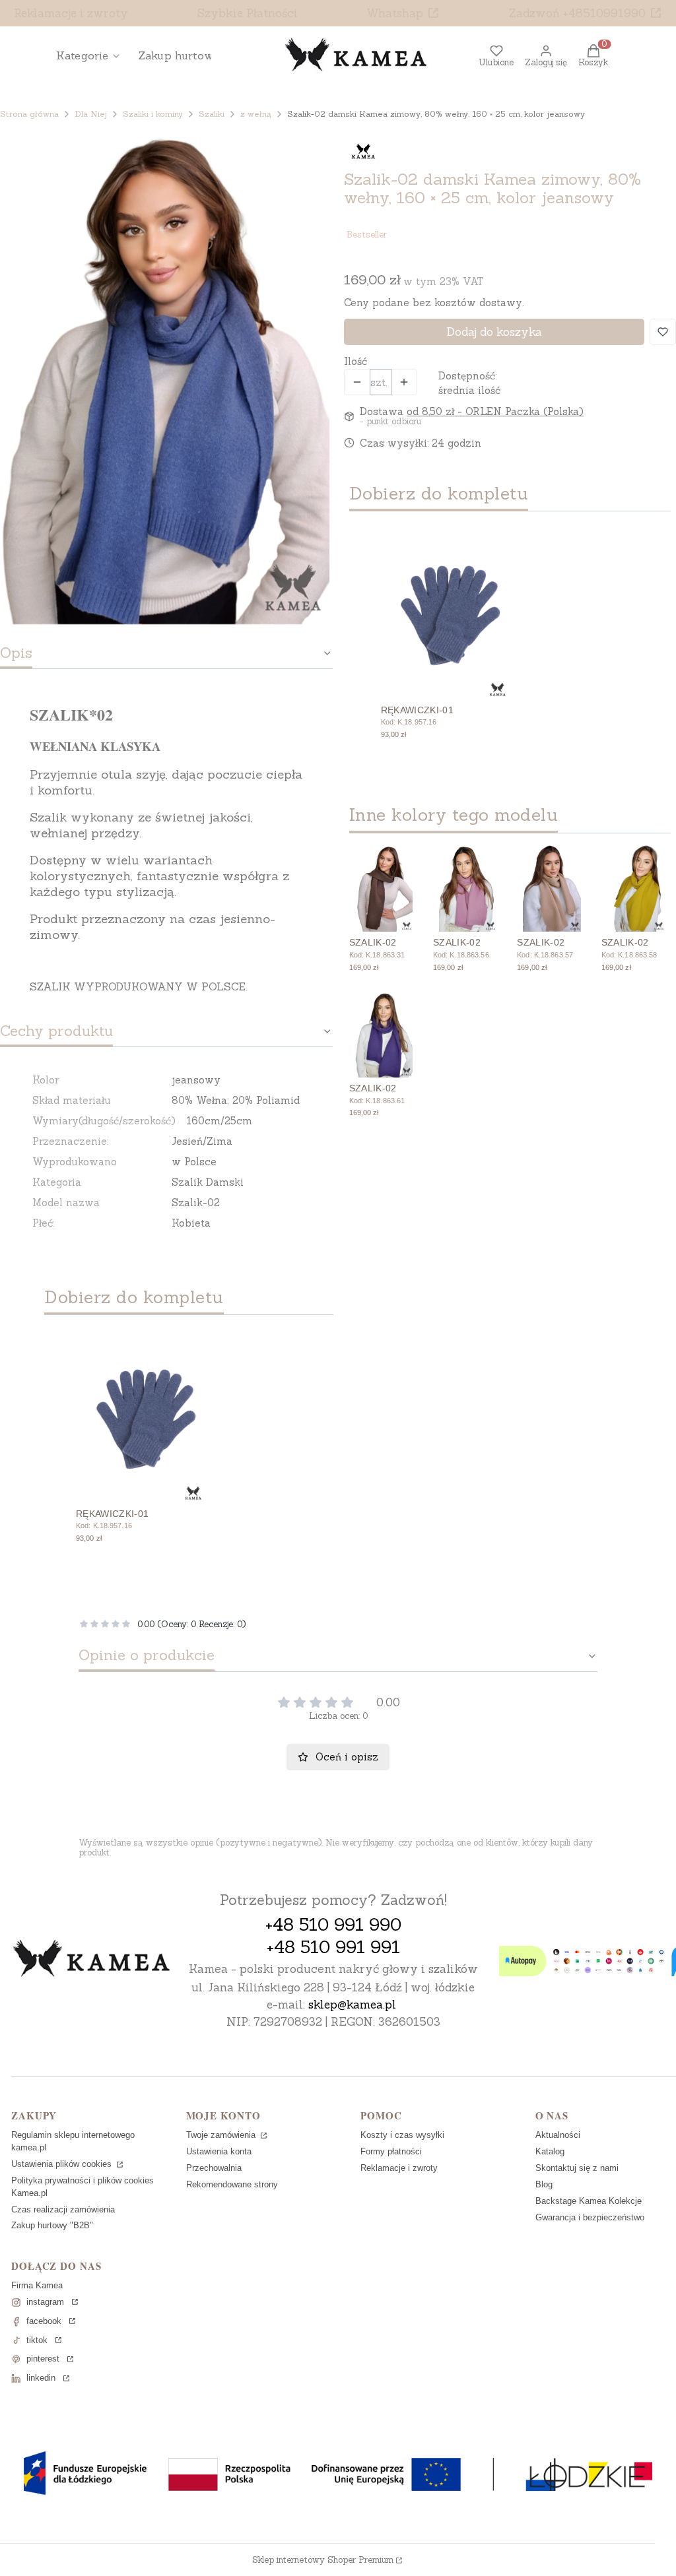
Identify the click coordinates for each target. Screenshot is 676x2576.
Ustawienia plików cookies (63, 2164)
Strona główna (29, 114)
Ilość (355, 361)
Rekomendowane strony (232, 2184)
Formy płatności (391, 2151)
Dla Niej (91, 114)
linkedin (41, 2378)
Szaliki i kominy (153, 114)
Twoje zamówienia (222, 2135)
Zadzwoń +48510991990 (577, 13)
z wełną (256, 114)
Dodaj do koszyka (494, 332)
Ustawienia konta (219, 2151)
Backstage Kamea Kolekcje (589, 2201)
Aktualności (558, 2135)
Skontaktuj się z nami (577, 2168)
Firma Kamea (37, 2285)
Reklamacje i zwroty (71, 13)
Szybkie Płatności (248, 13)
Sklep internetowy (323, 2560)
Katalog (550, 2151)
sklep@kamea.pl (352, 2005)
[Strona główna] (92, 1960)
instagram (45, 2302)
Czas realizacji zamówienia (63, 2209)
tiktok (37, 2340)
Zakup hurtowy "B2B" (52, 2225)
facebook (44, 2321)
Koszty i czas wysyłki (402, 2135)
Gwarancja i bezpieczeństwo (590, 2217)
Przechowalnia (214, 2168)
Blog (544, 2184)
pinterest (43, 2359)
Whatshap (395, 13)
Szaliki (212, 114)
